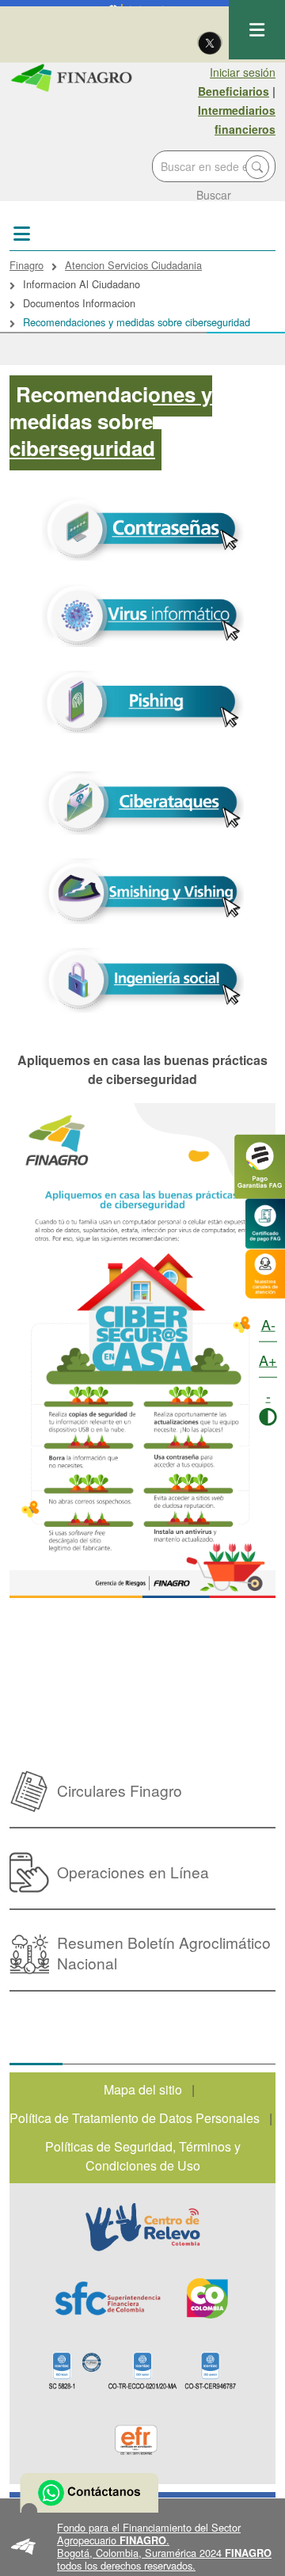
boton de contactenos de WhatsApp (89, 2493)
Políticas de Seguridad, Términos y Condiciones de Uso (143, 2156)
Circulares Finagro (120, 1790)
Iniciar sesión (243, 72)
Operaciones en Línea (133, 1872)
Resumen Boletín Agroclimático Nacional (164, 1952)
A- (268, 1324)
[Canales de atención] (265, 1272)
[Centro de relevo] (142, 2227)
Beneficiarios (234, 91)
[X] (210, 42)
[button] (142, 2547)
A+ (268, 1360)
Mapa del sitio (143, 2089)
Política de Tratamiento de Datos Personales (135, 2118)
